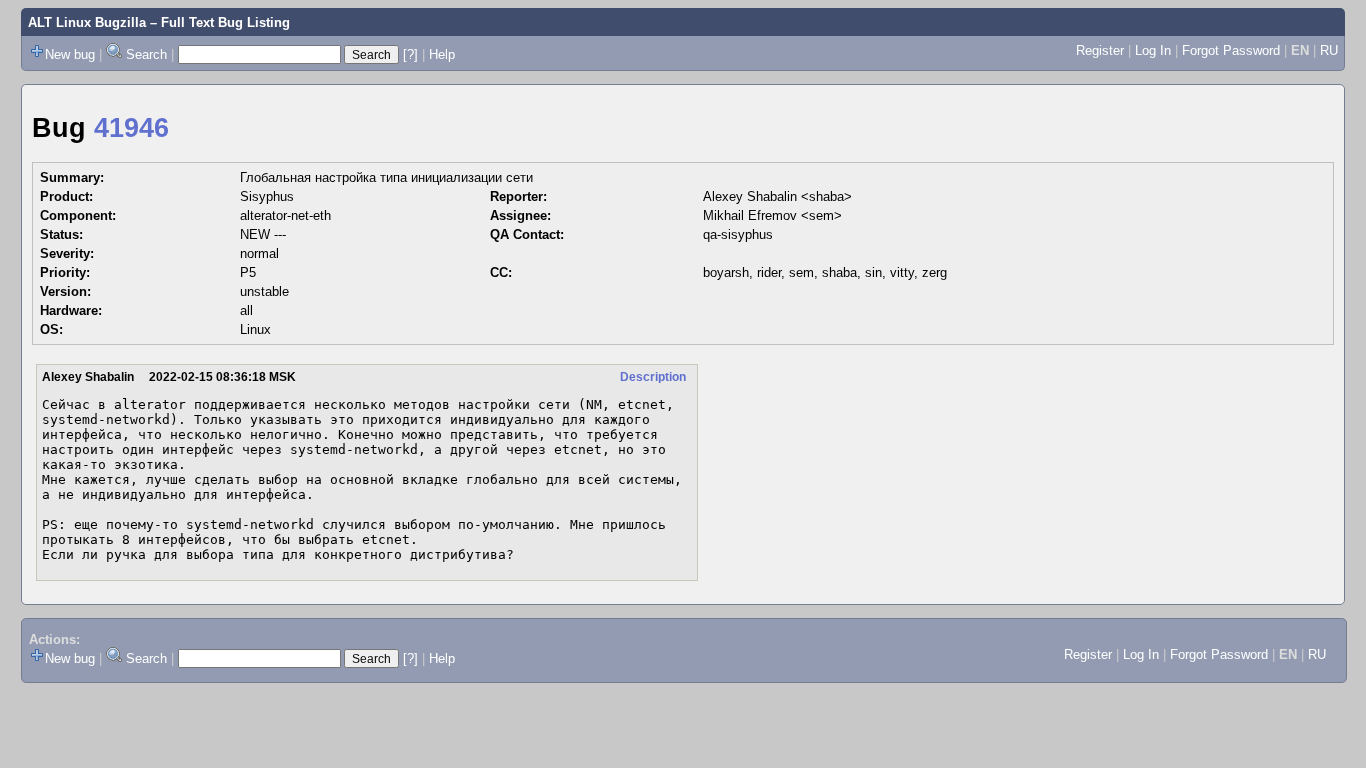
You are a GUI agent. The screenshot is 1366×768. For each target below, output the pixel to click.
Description (653, 377)
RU (1329, 50)
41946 (131, 128)
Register (1100, 50)
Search (146, 54)
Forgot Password (1231, 50)
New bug (70, 54)
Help (442, 54)
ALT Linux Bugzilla (87, 22)
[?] (410, 54)
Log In (1153, 50)
